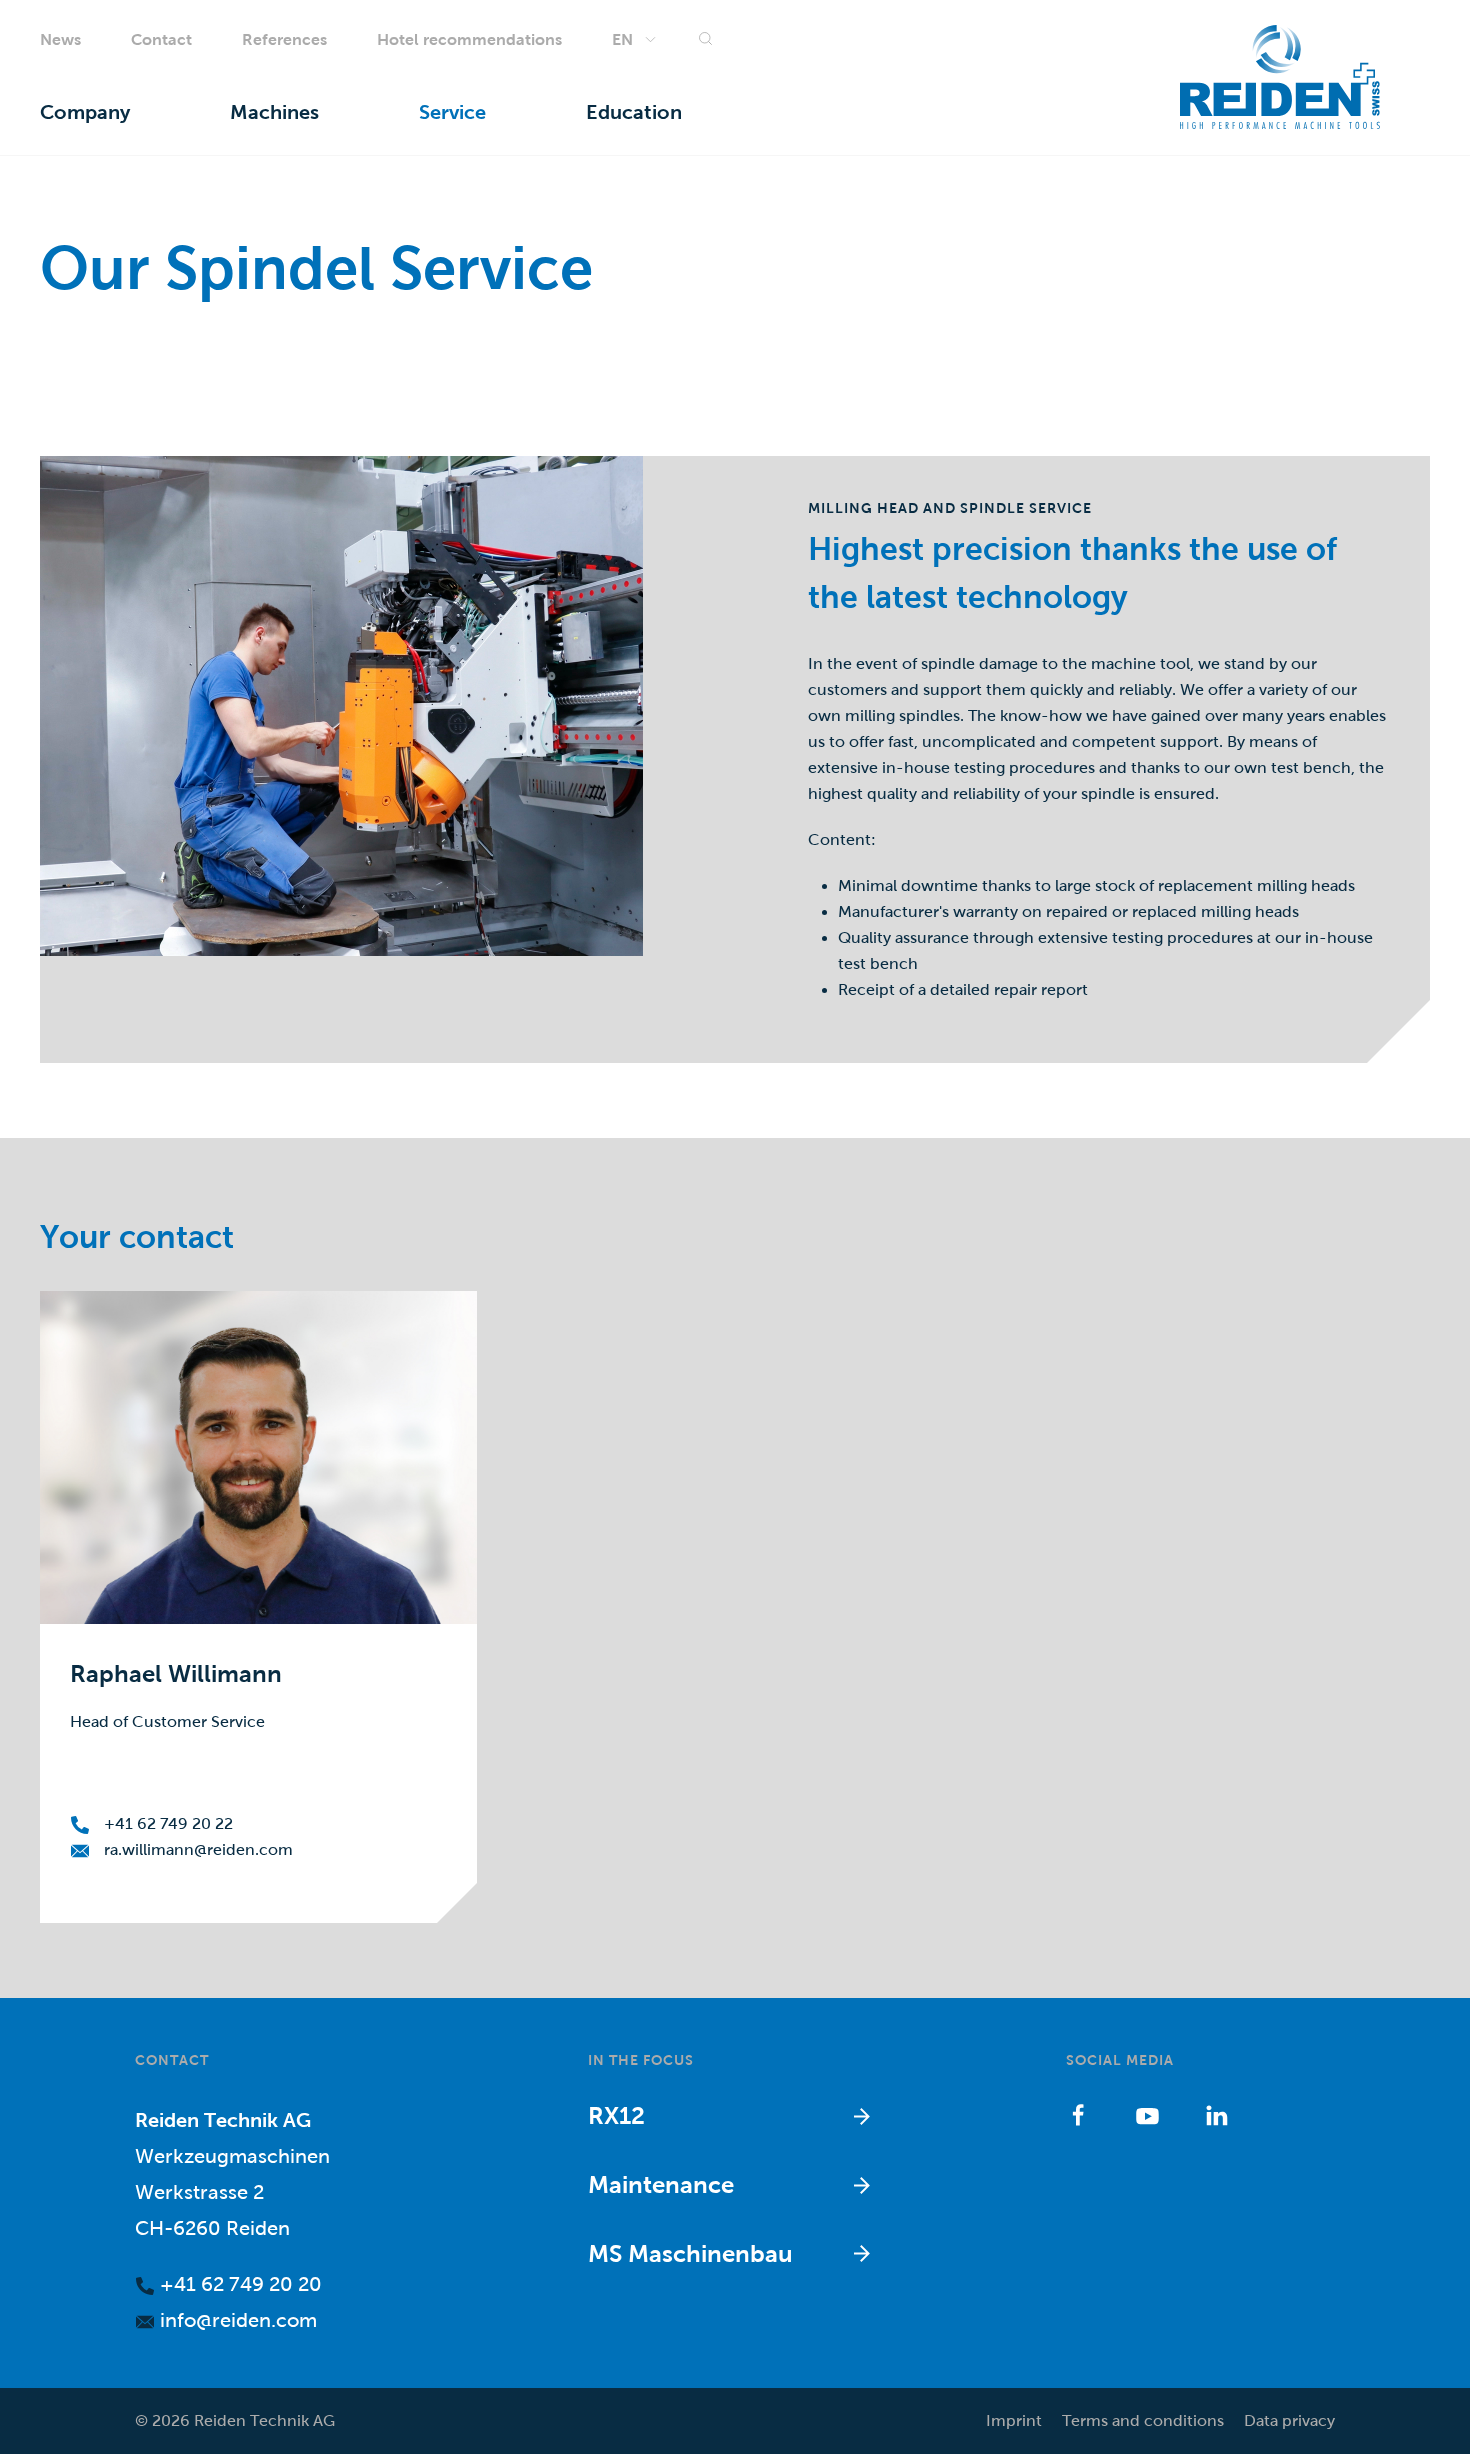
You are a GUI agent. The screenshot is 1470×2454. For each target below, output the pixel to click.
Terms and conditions (1143, 2420)
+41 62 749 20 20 (238, 2284)
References (284, 39)
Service (452, 113)
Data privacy (1289, 2420)
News (60, 39)
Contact (161, 39)
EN (622, 39)
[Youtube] (1147, 2115)
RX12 (616, 2115)
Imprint (1014, 2420)
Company (85, 113)
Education (634, 113)
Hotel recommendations (469, 39)
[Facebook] (1078, 2115)
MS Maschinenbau (690, 2253)
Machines (274, 113)
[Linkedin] (1216, 2115)
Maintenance (661, 2184)
